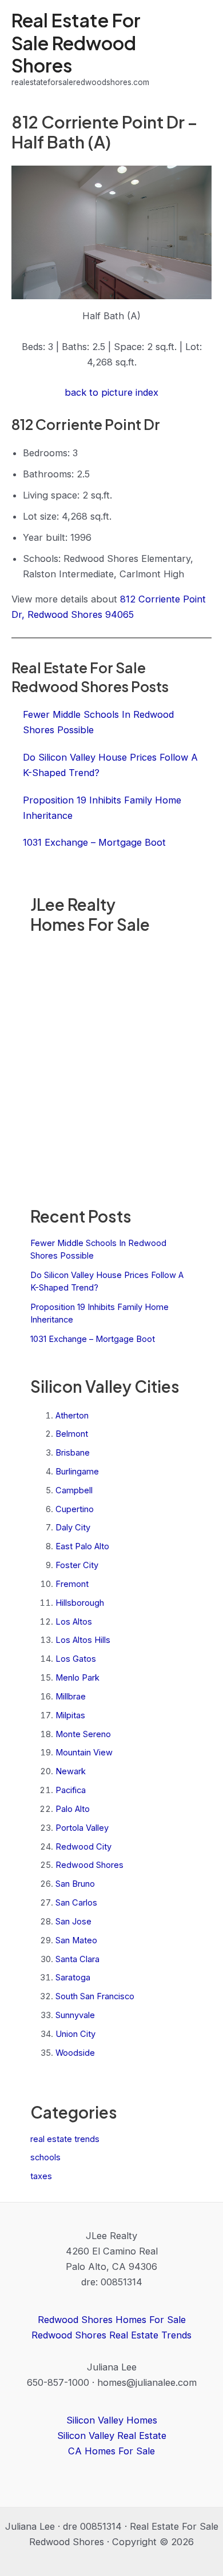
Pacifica (71, 1790)
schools (45, 2157)
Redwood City (83, 1847)
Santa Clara (77, 1959)
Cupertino (75, 1509)
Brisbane (73, 1453)
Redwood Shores (89, 1865)
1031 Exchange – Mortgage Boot (93, 1339)
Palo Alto (73, 1809)
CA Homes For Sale (111, 2451)
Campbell (74, 1490)
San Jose (73, 1922)
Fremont (72, 1584)
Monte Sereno (83, 1734)
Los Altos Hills (83, 1640)
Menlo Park (77, 1678)
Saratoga (73, 1978)
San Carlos (76, 1903)
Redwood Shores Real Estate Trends (111, 2335)
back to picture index (111, 392)
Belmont (72, 1434)
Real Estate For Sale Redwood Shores (76, 43)
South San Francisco (95, 1996)
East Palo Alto (82, 1546)
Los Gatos (76, 1659)
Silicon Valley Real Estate (112, 2436)
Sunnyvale (75, 2015)
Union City (75, 2034)
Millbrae (71, 1697)
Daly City (73, 1528)
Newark (71, 1771)
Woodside (75, 2053)
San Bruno (75, 1884)
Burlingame (77, 1472)
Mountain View (84, 1753)
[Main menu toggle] (199, 49)
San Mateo (76, 1940)
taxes (41, 2176)
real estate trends (65, 2139)
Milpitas (70, 1715)
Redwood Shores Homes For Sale (112, 2320)
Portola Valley (82, 1828)
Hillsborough (80, 1603)
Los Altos (74, 1622)
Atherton (72, 1416)
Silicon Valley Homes (112, 2420)
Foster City (77, 1565)
